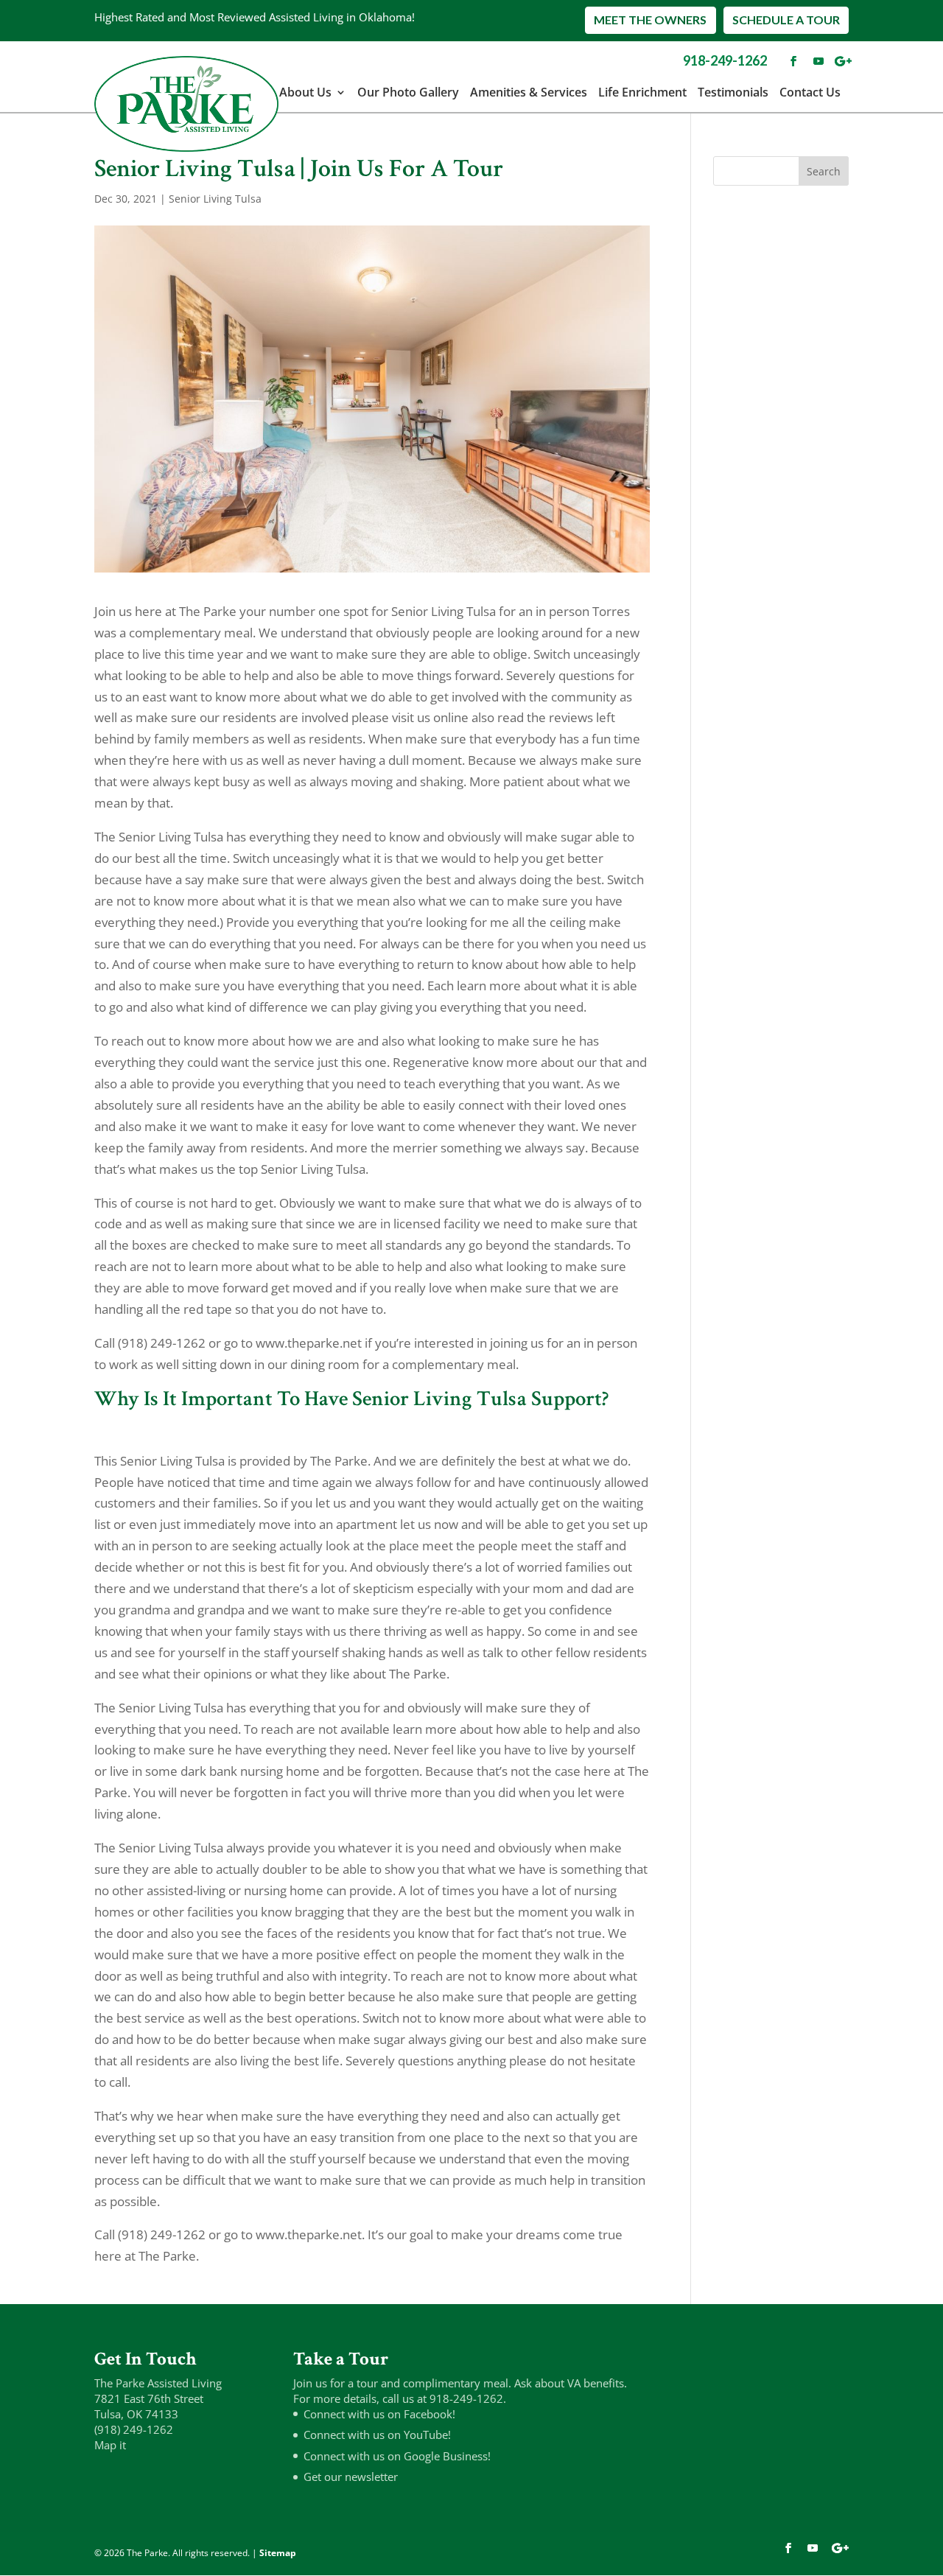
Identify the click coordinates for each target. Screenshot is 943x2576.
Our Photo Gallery (408, 92)
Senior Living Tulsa (215, 199)
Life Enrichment (642, 92)
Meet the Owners (650, 20)
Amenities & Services (529, 92)
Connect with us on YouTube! (377, 2435)
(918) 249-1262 (134, 2429)
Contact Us (810, 92)
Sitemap (278, 2553)
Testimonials (733, 92)
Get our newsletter (351, 2477)
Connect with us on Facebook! (379, 2414)
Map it (110, 2445)
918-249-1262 (725, 60)
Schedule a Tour (786, 20)
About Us (305, 92)
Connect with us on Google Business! (397, 2456)
